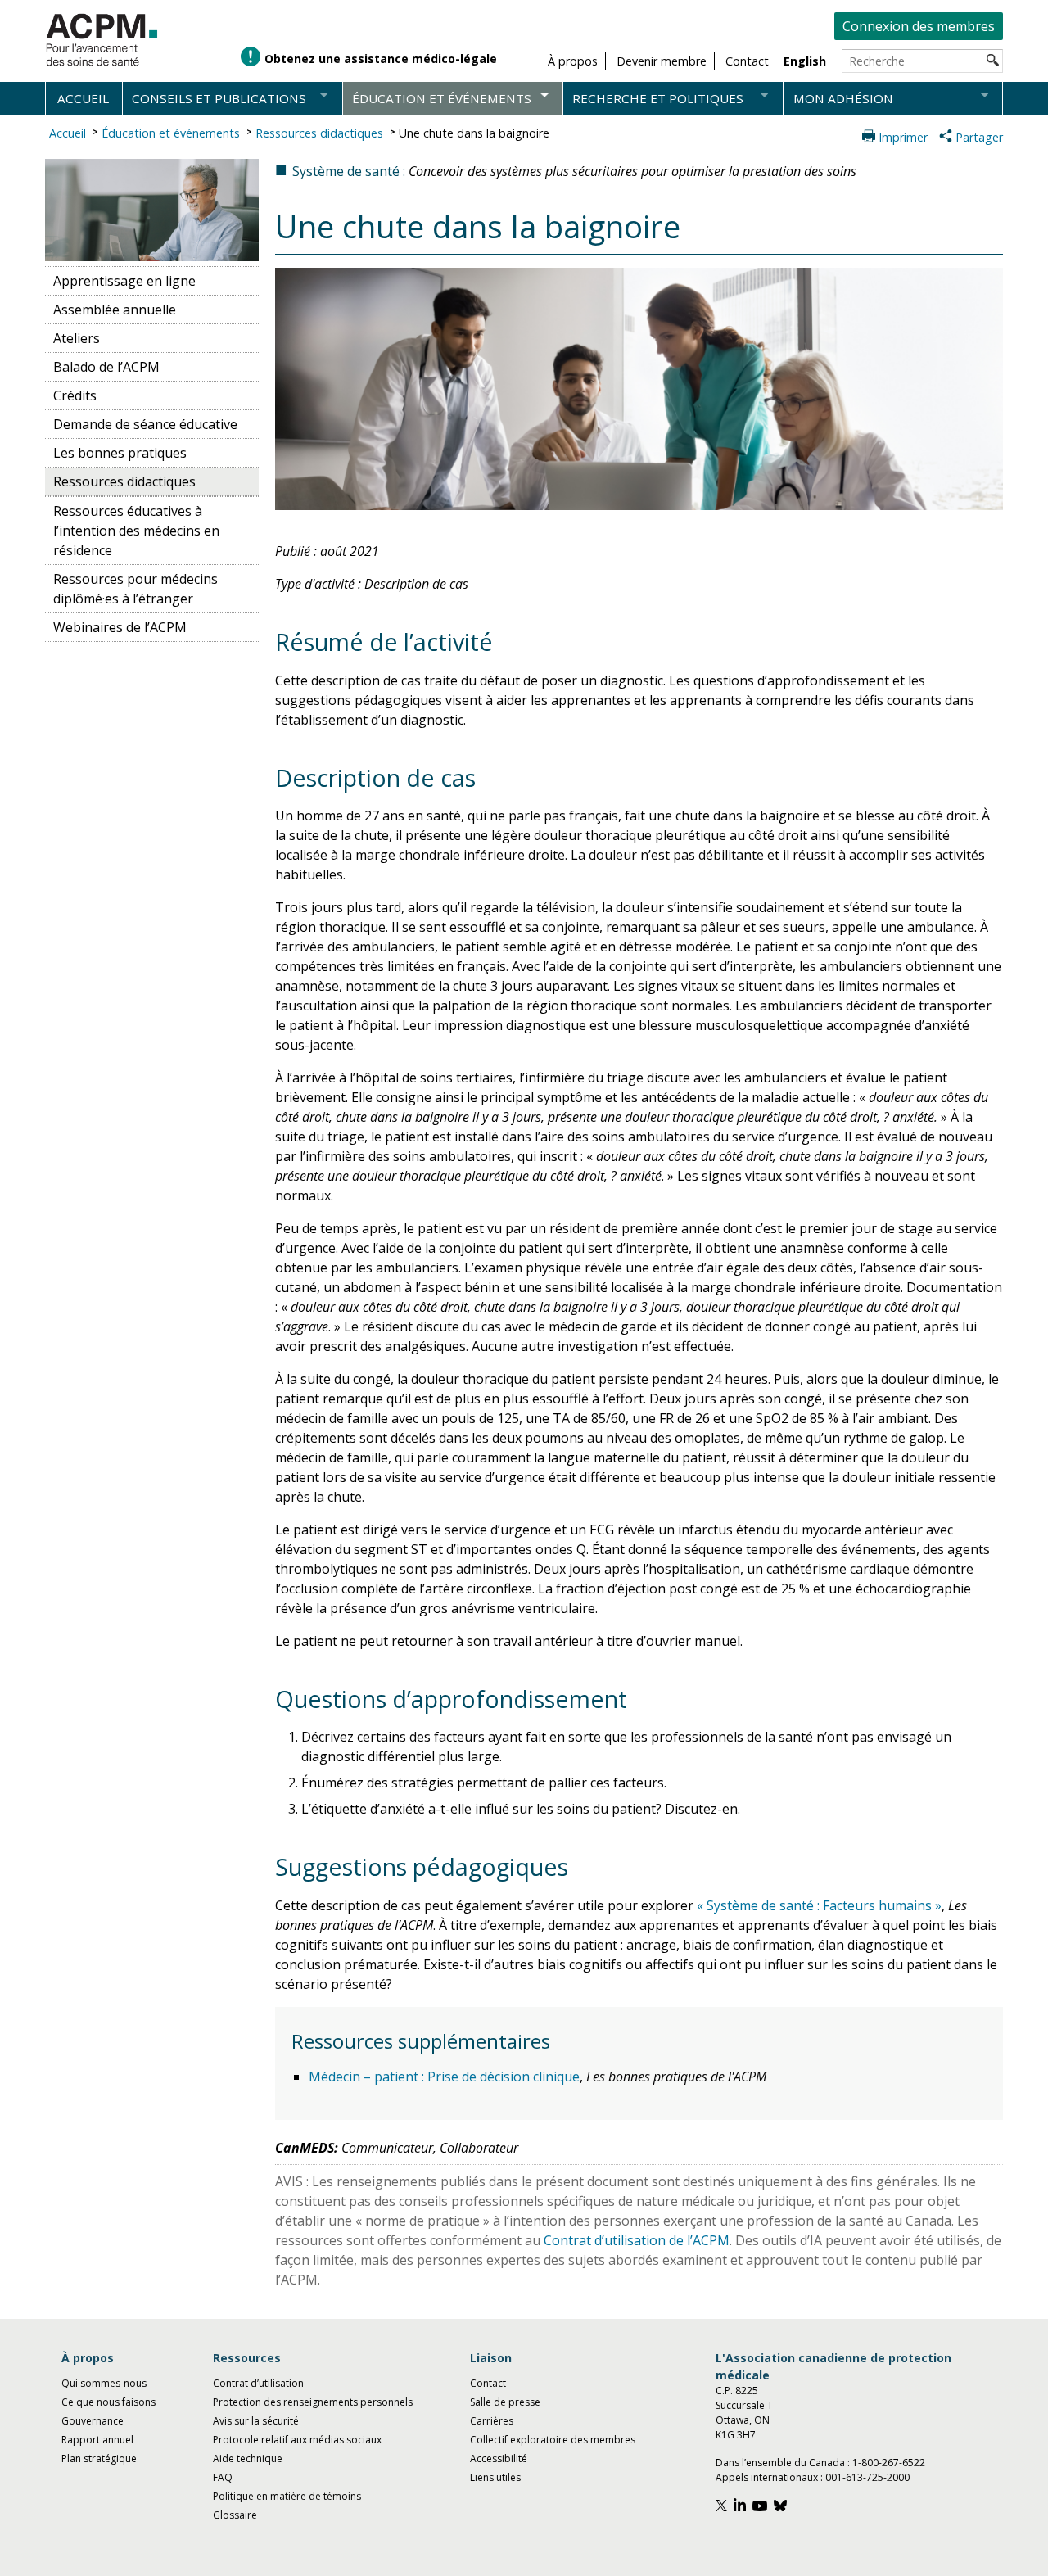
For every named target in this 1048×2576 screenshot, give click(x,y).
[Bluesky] (782, 2508)
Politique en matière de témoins (287, 2496)
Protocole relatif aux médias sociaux (297, 2440)
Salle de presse (505, 2402)
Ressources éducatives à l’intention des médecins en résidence (136, 531)
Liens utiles (495, 2477)
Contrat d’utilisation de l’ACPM (637, 2240)
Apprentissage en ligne (124, 281)
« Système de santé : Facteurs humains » (819, 1905)
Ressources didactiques (319, 133)
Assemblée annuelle (115, 310)
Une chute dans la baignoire (474, 133)
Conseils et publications (219, 98)
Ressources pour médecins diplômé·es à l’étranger (136, 589)
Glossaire (235, 2515)
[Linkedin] (742, 2508)
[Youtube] (762, 2508)
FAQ (223, 2477)
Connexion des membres (919, 26)
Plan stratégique (99, 2458)
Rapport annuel (97, 2440)
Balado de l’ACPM (106, 367)
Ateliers (77, 338)
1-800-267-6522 (889, 2463)
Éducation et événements (442, 98)
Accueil (83, 98)
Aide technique (248, 2458)
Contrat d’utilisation (258, 2383)
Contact (488, 2383)
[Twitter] (723, 2508)
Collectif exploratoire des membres (553, 2440)
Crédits (75, 395)
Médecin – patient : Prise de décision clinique (444, 2077)
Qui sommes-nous (104, 2383)
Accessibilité (499, 2458)
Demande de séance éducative (145, 424)
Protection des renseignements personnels (313, 2402)
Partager (979, 137)
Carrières (492, 2421)
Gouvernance (93, 2421)
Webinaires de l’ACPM (120, 627)
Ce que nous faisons (108, 2402)
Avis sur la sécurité (256, 2421)
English (805, 61)
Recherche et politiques (658, 98)
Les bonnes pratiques (120, 453)
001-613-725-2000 (867, 2477)
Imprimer (903, 137)
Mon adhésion (843, 98)
